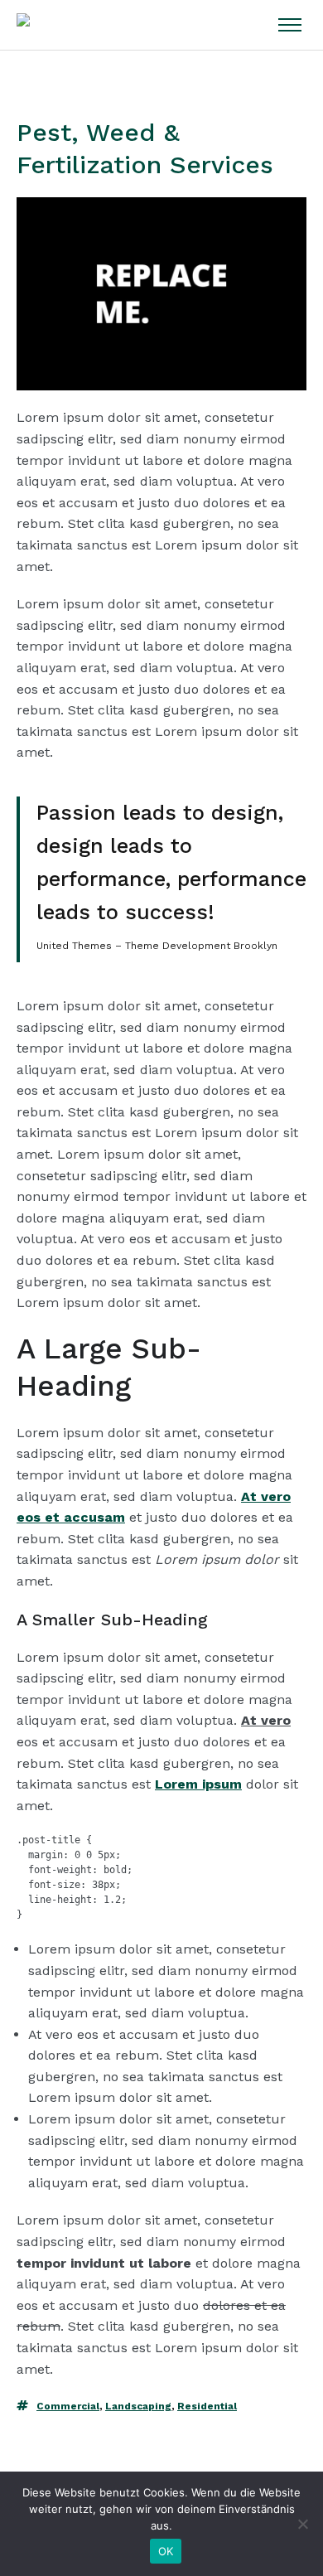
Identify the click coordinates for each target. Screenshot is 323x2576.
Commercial (68, 2406)
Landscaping (138, 2406)
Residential (207, 2406)
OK (166, 2551)
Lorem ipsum (198, 1784)
